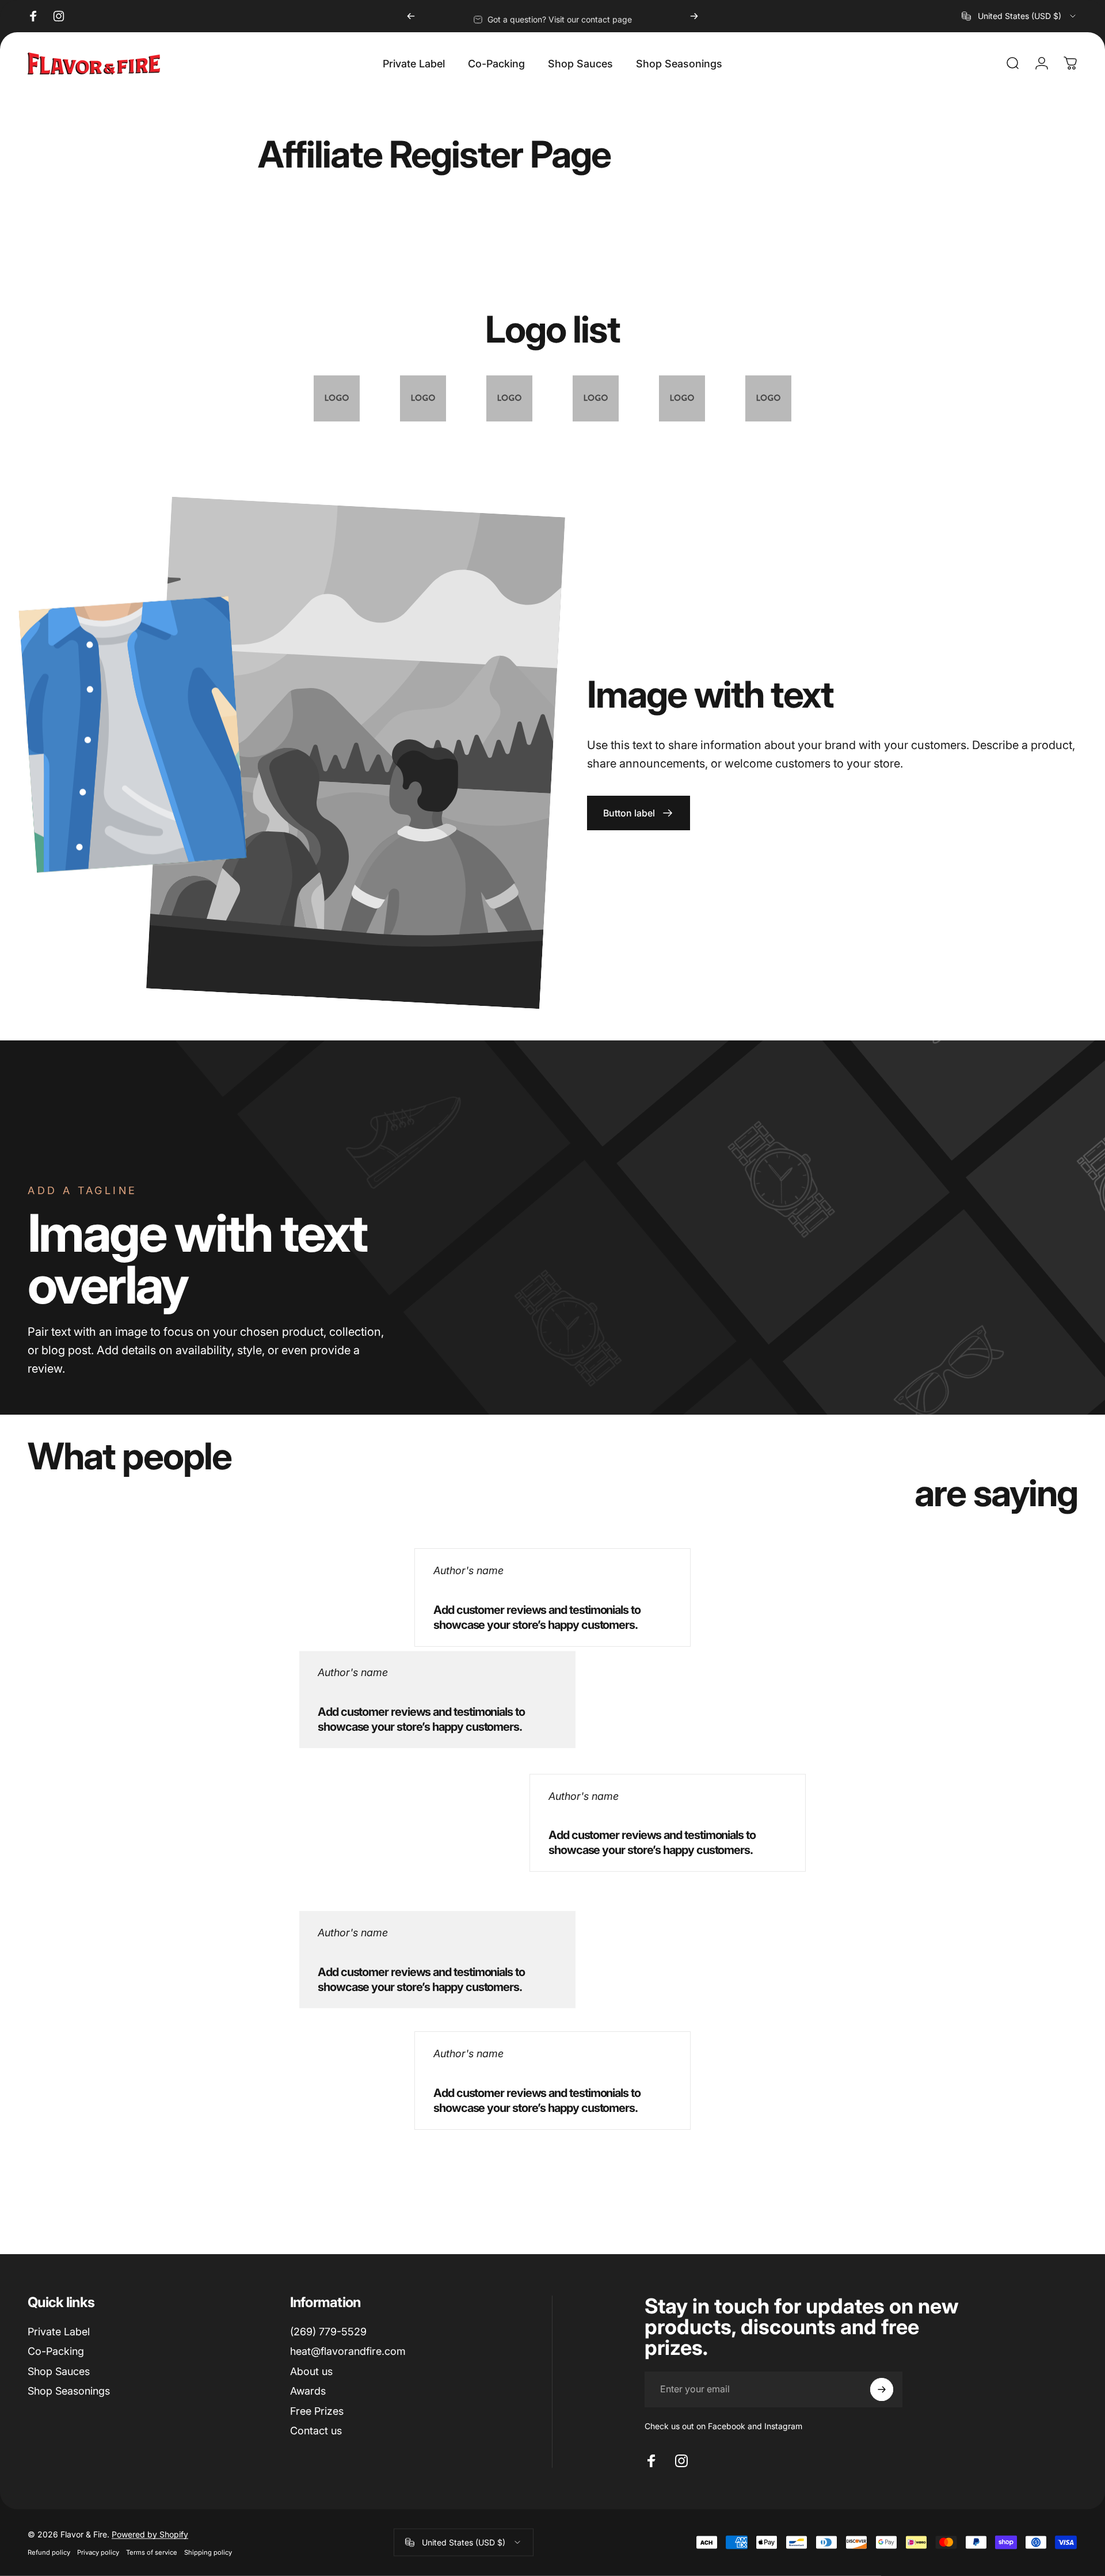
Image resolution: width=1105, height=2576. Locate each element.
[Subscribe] (882, 2389)
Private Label (59, 2332)
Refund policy (49, 2552)
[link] (639, 813)
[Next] (694, 16)
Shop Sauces (59, 2371)
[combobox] (1020, 16)
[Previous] (411, 16)
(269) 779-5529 (328, 2332)
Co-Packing (56, 2351)
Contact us (316, 2431)
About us (311, 2371)
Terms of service (152, 2552)
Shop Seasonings (69, 2391)
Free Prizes (317, 2411)
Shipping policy (208, 2552)
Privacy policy (98, 2552)
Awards (308, 2391)
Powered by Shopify (150, 2534)
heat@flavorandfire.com (348, 2351)
